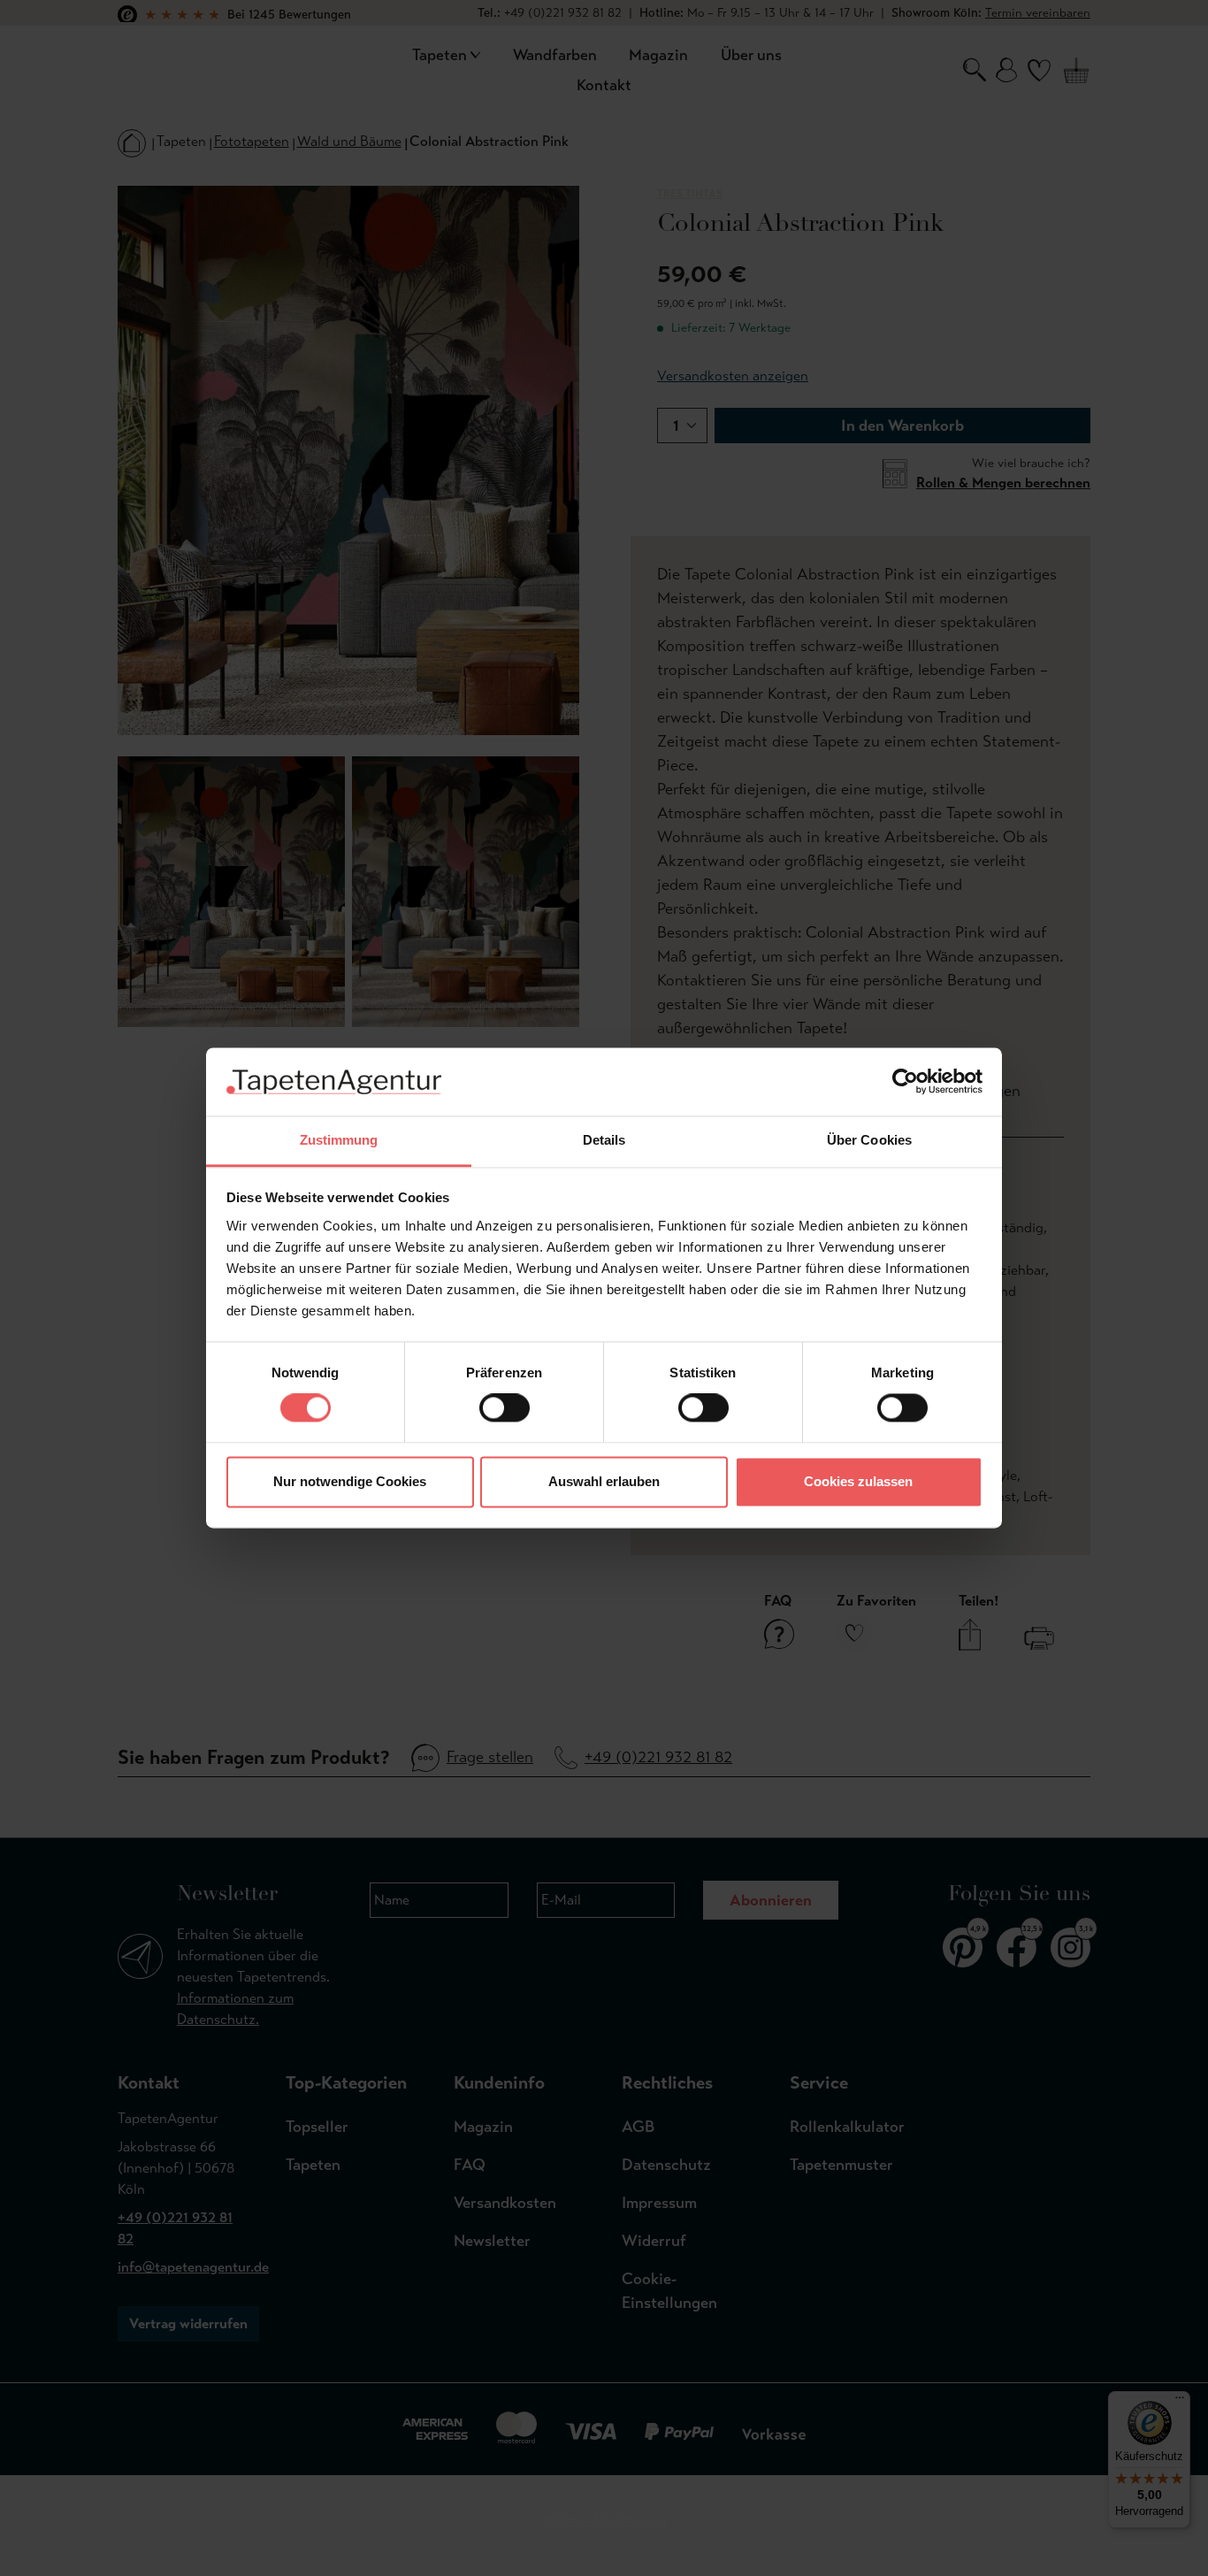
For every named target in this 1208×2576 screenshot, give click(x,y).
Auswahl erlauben (604, 1481)
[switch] (505, 1408)
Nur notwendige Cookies (350, 1481)
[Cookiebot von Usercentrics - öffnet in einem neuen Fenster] (905, 1082)
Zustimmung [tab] (339, 1140)
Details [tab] (604, 1140)
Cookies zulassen (858, 1481)
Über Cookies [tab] (869, 1140)
